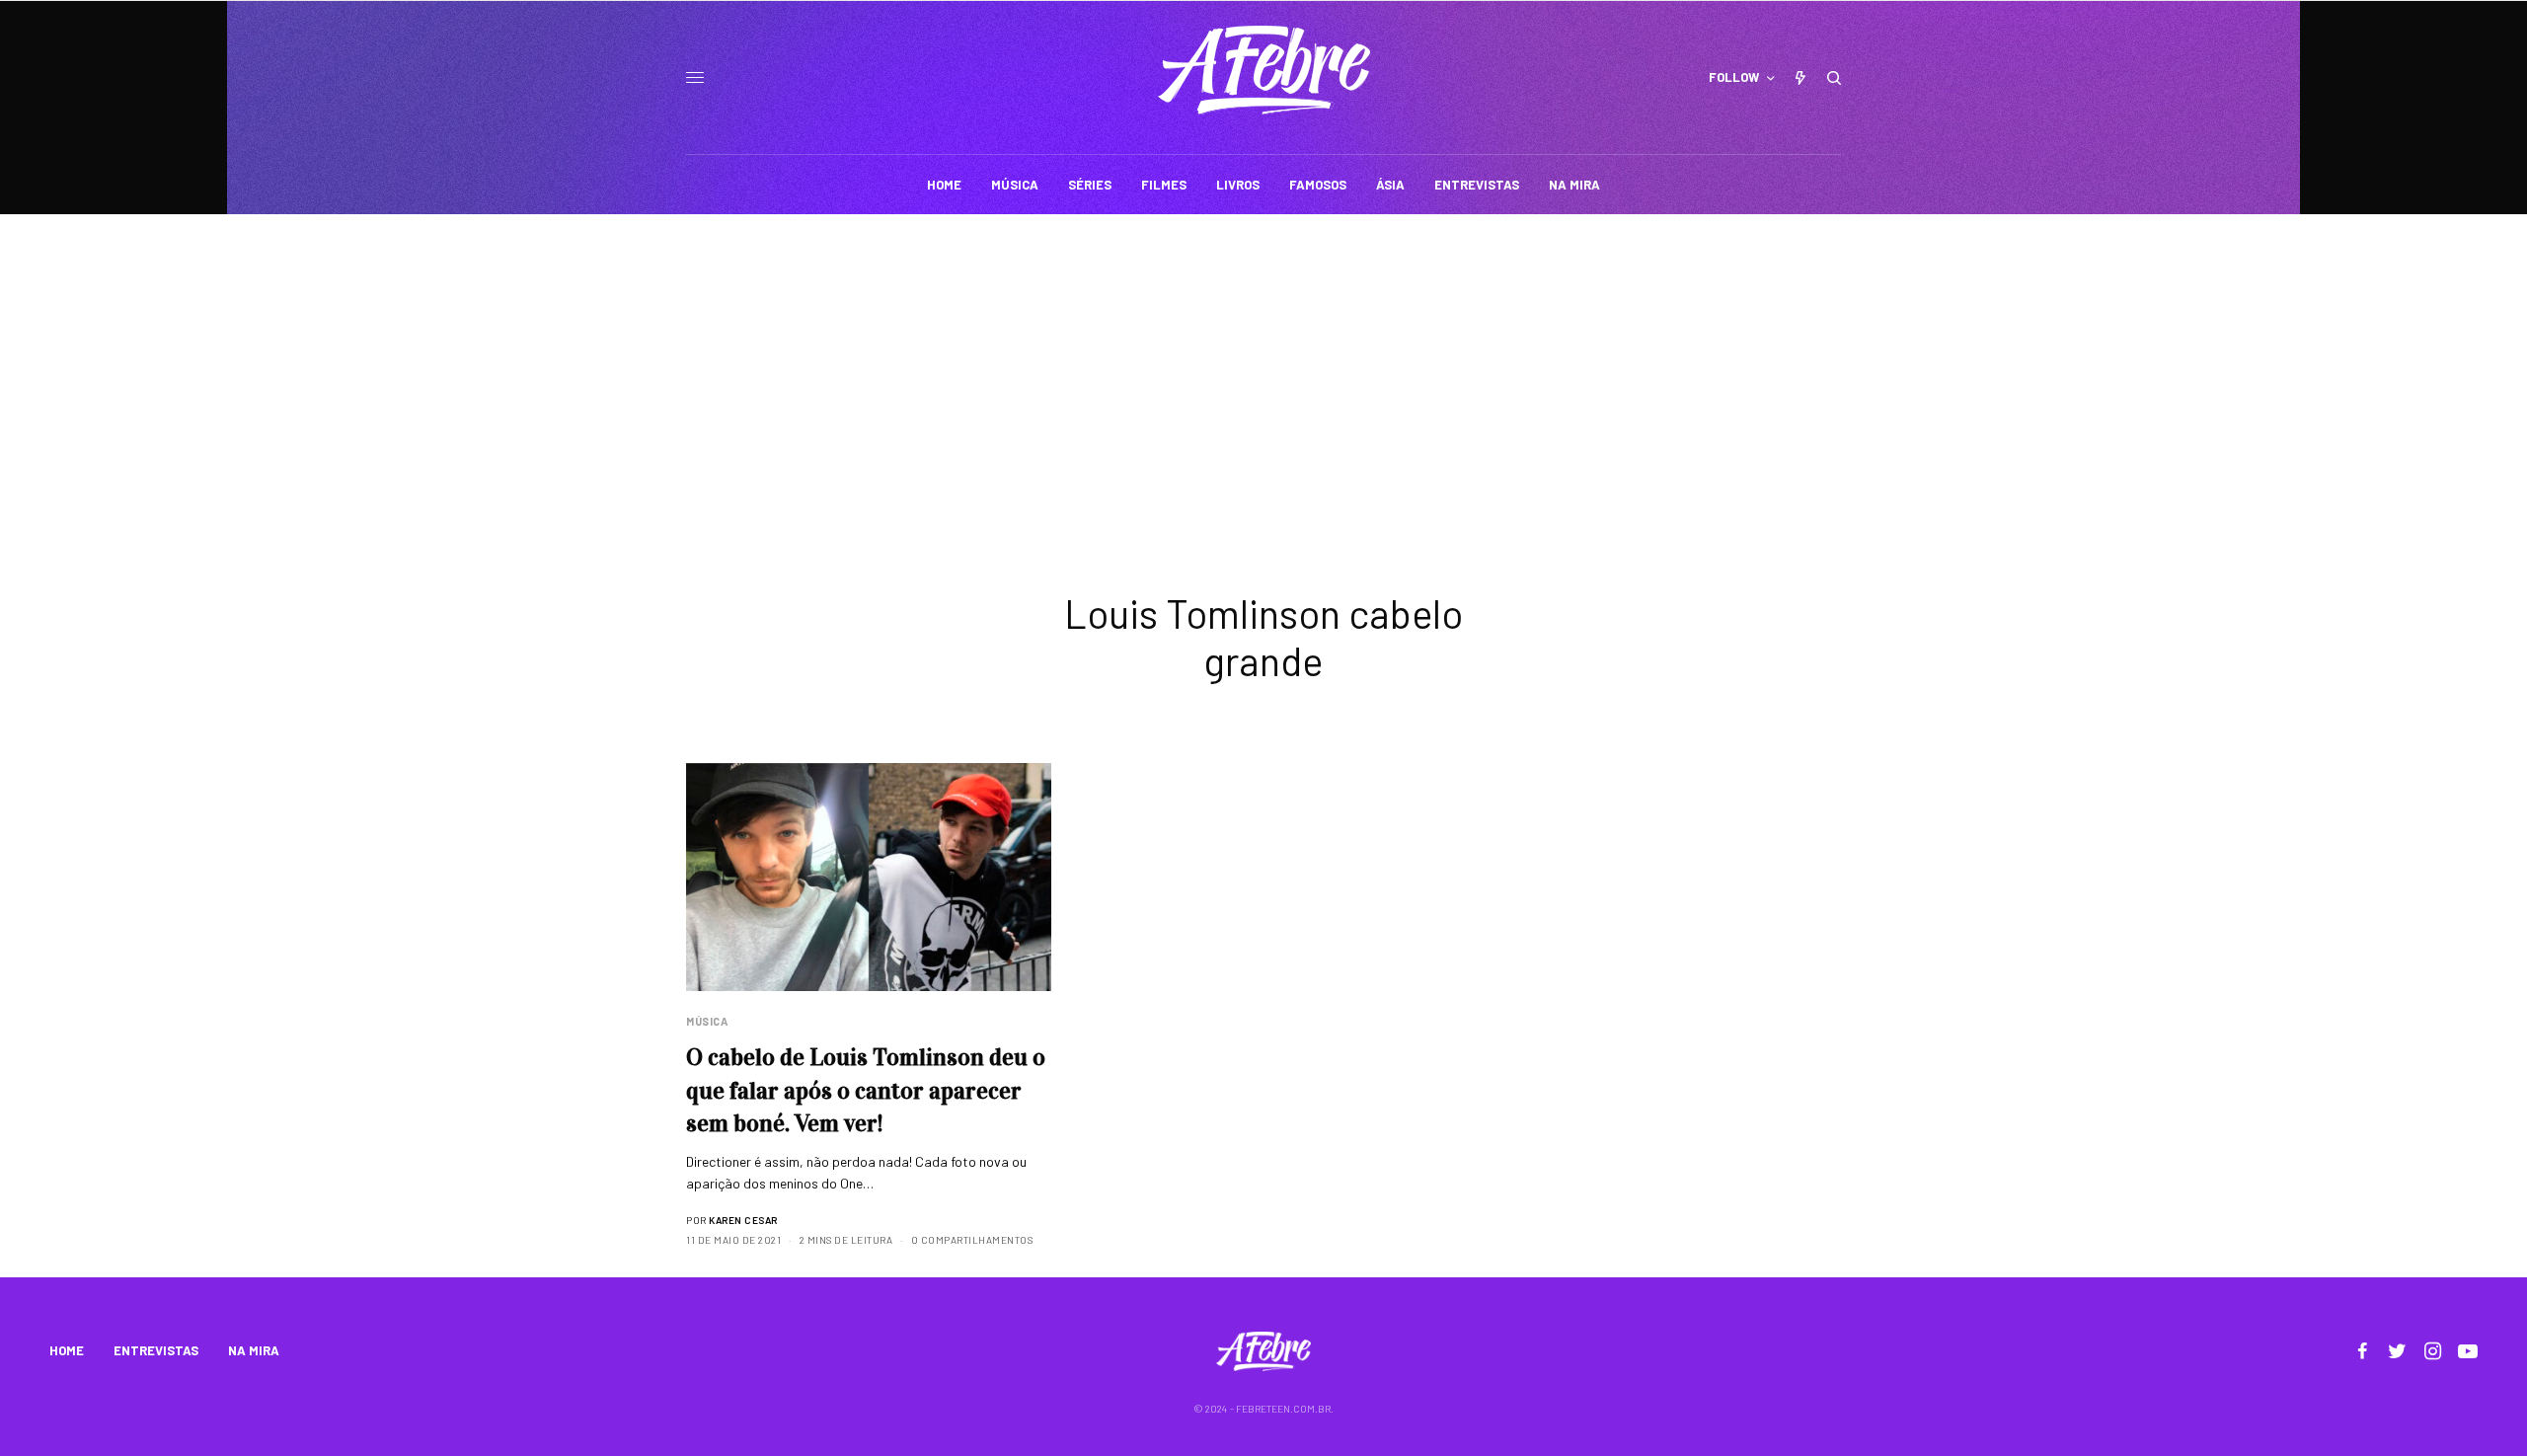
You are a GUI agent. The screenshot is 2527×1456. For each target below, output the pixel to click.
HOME (67, 1350)
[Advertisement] (1263, 362)
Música (707, 1021)
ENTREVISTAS (156, 1350)
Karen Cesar (743, 1220)
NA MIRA (254, 1350)
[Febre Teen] (1264, 70)
